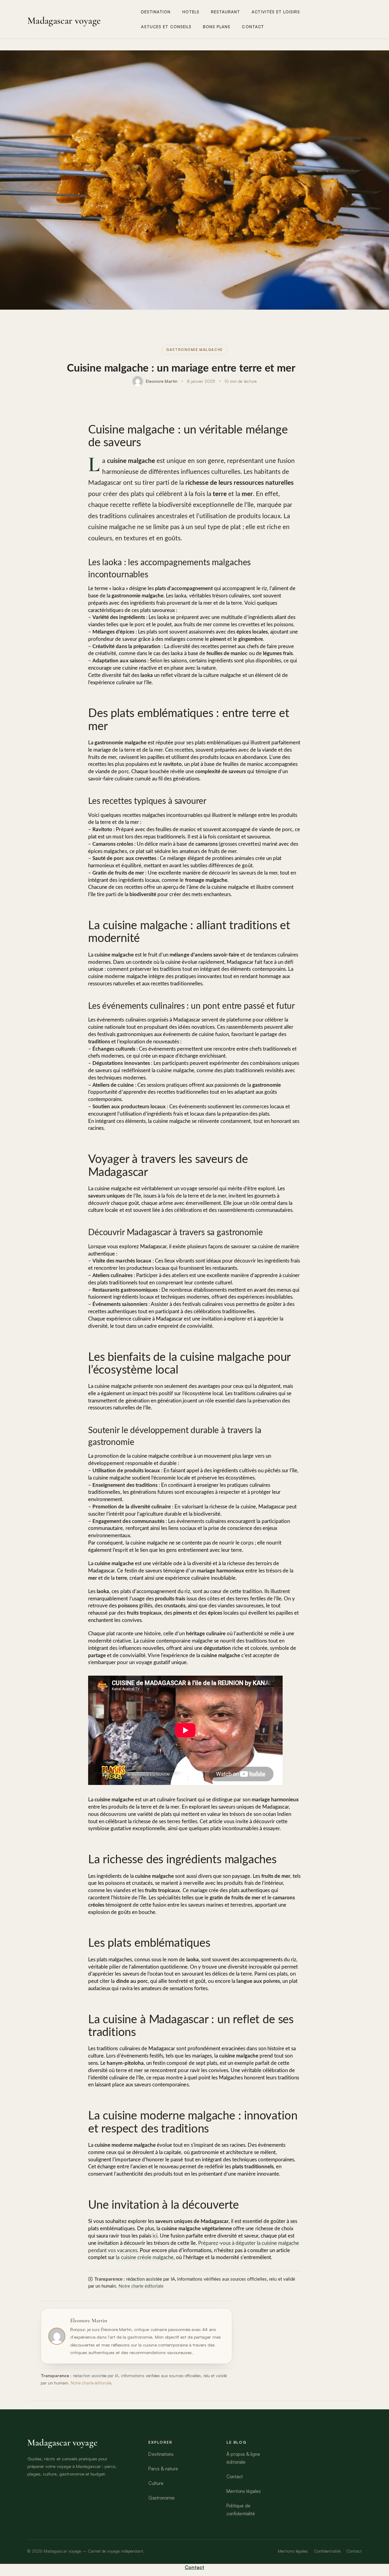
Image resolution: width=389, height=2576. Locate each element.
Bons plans (217, 27)
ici (155, 2236)
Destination (156, 12)
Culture (156, 2483)
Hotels (191, 12)
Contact (253, 27)
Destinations (161, 2454)
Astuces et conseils (166, 27)
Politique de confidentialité (241, 2510)
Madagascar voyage (64, 21)
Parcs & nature (163, 2469)
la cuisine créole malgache (145, 2257)
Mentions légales (244, 2491)
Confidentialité (327, 2551)
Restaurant (226, 12)
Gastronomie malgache (194, 350)
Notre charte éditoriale (141, 2286)
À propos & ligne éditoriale (243, 2458)
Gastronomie (161, 2498)
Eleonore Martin (162, 381)
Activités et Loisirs (276, 12)
